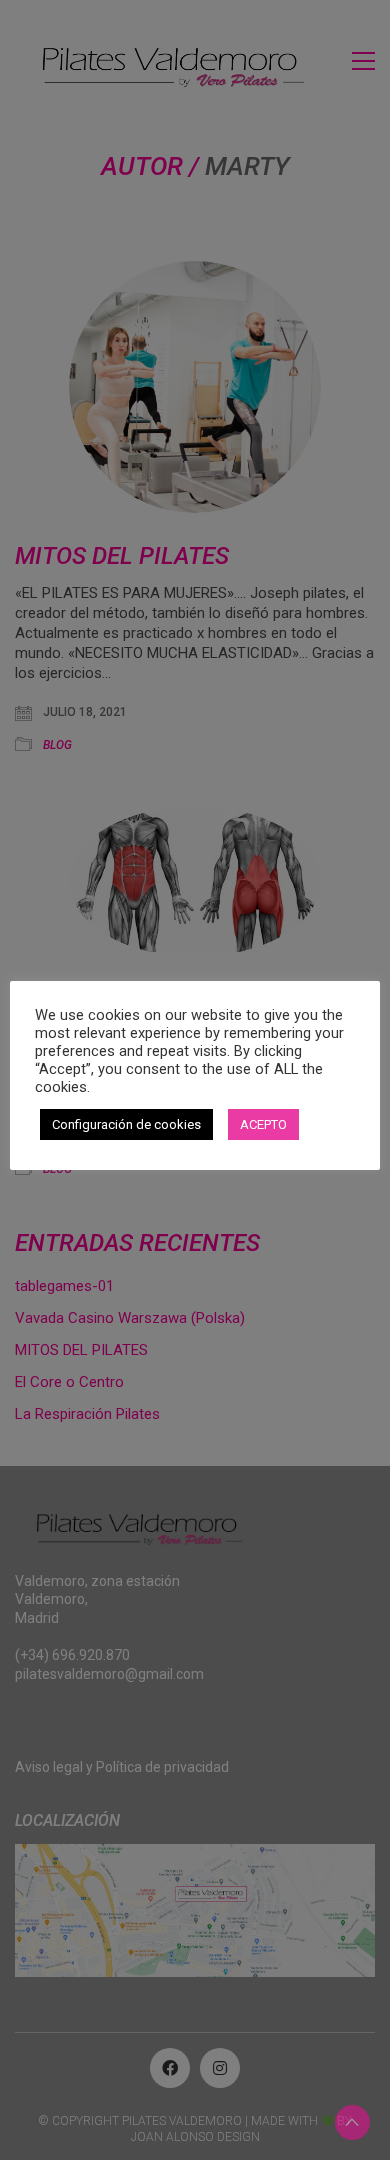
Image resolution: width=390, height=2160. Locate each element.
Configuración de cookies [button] (126, 1124)
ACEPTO (263, 1124)
